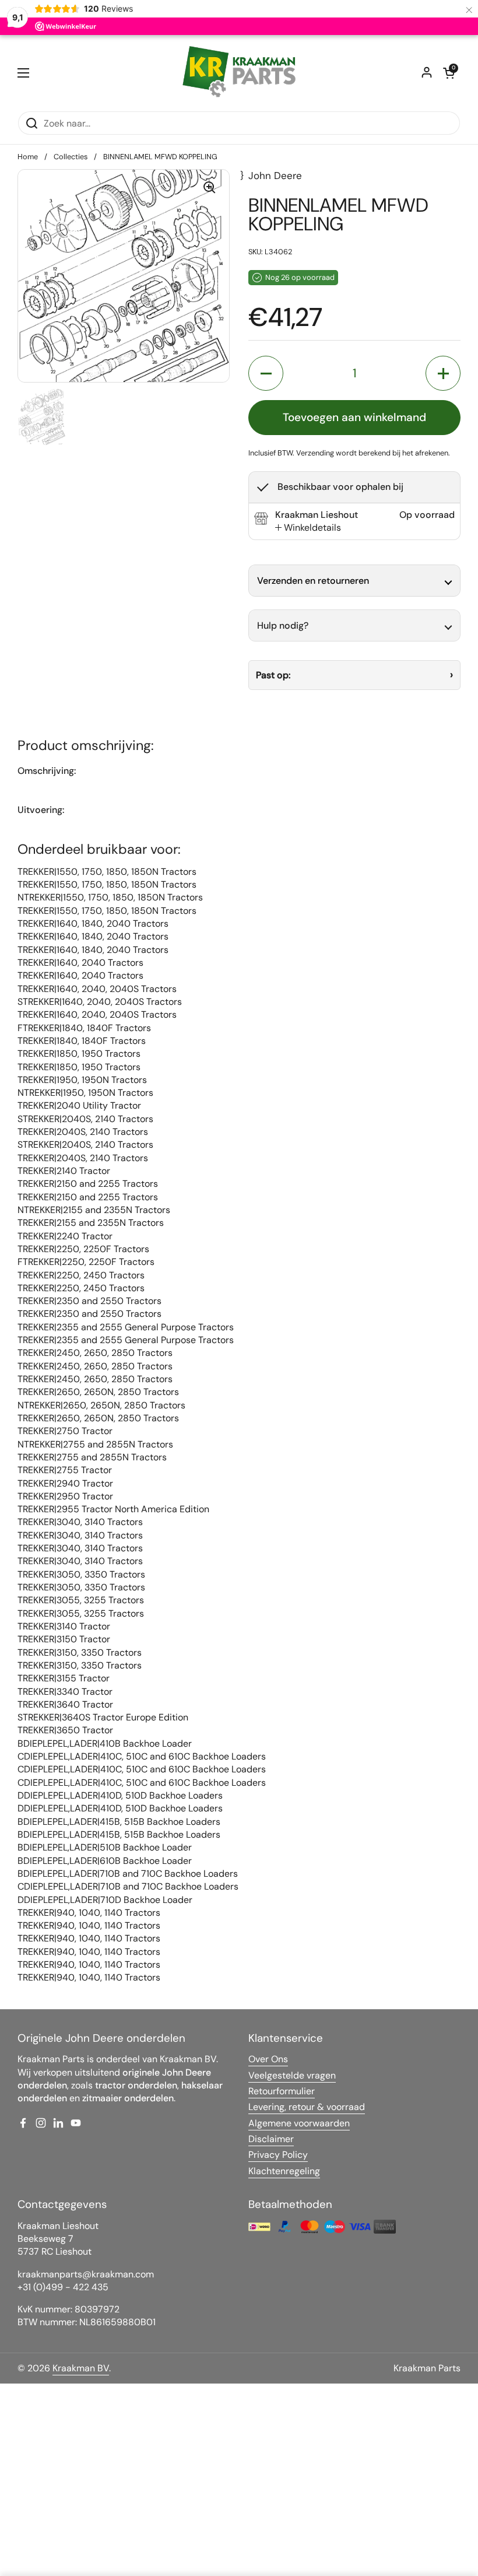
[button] (449, 73)
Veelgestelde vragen (292, 2075)
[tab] (308, 528)
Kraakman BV (81, 2368)
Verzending (315, 453)
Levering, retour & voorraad (307, 2107)
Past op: (273, 675)
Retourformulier (282, 2091)
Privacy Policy (278, 2155)
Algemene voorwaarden (299, 2123)
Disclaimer (271, 2139)
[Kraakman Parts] (239, 73)
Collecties (71, 157)
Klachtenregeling (284, 2171)
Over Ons (268, 2059)
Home (28, 157)
